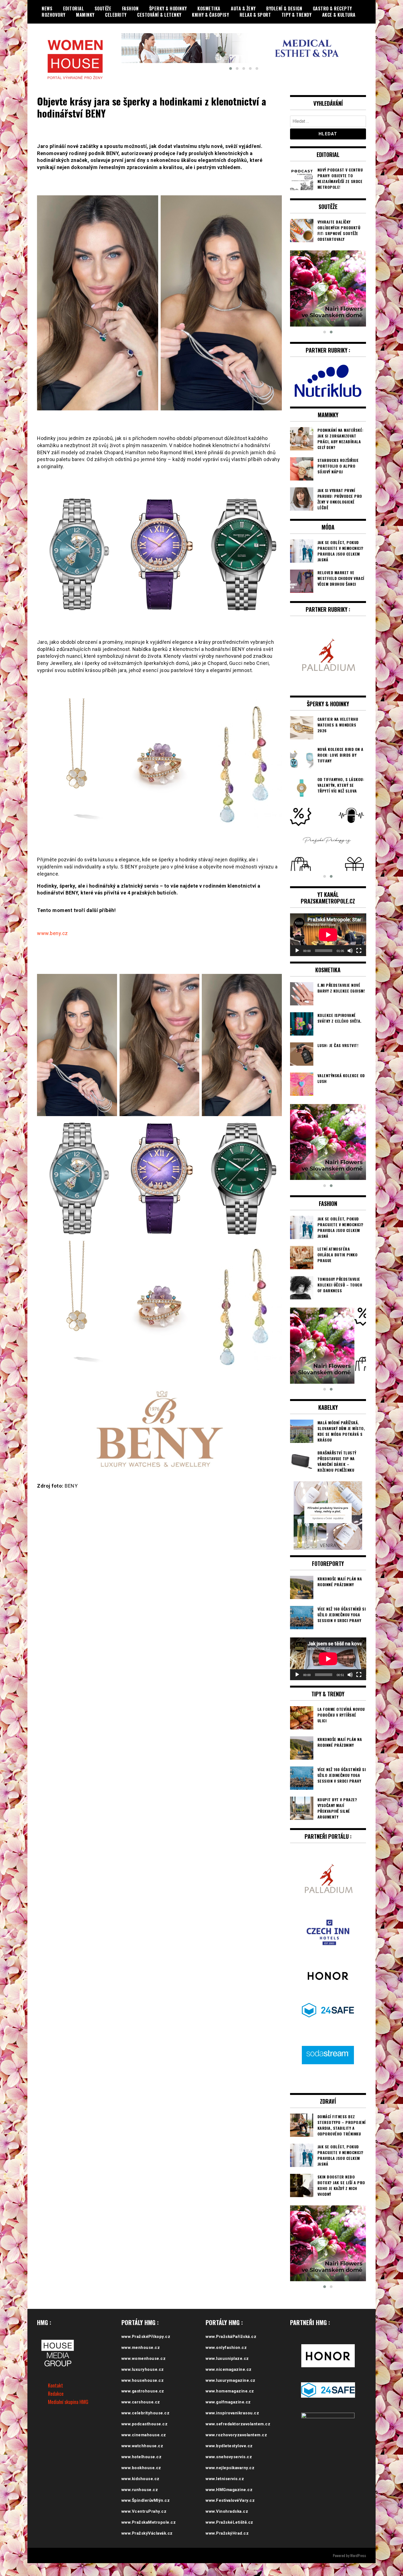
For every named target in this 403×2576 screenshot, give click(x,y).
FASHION (130, 8)
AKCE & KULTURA (339, 15)
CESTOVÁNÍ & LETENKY (159, 15)
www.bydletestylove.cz (229, 2446)
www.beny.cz (52, 933)
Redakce (56, 2394)
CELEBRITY (116, 15)
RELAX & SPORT (255, 15)
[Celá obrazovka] (359, 951)
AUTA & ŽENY (243, 8)
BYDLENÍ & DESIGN (284, 8)
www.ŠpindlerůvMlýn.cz (146, 2500)
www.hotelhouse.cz (142, 2457)
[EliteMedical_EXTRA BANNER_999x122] (244, 48)
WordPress (358, 2555)
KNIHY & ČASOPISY (210, 15)
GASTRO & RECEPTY (332, 8)
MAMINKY (85, 15)
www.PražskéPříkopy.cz (146, 2337)
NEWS (47, 8)
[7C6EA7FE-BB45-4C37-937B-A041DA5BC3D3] (328, 840)
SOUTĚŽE (103, 8)
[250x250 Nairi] (328, 288)
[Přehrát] (297, 951)
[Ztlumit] (350, 951)
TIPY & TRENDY (297, 15)
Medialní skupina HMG (68, 2402)
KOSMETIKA (209, 8)
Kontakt (56, 2385)
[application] (328, 935)
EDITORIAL (74, 8)
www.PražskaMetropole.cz (149, 2522)
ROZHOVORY (54, 15)
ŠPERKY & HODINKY (168, 8)
